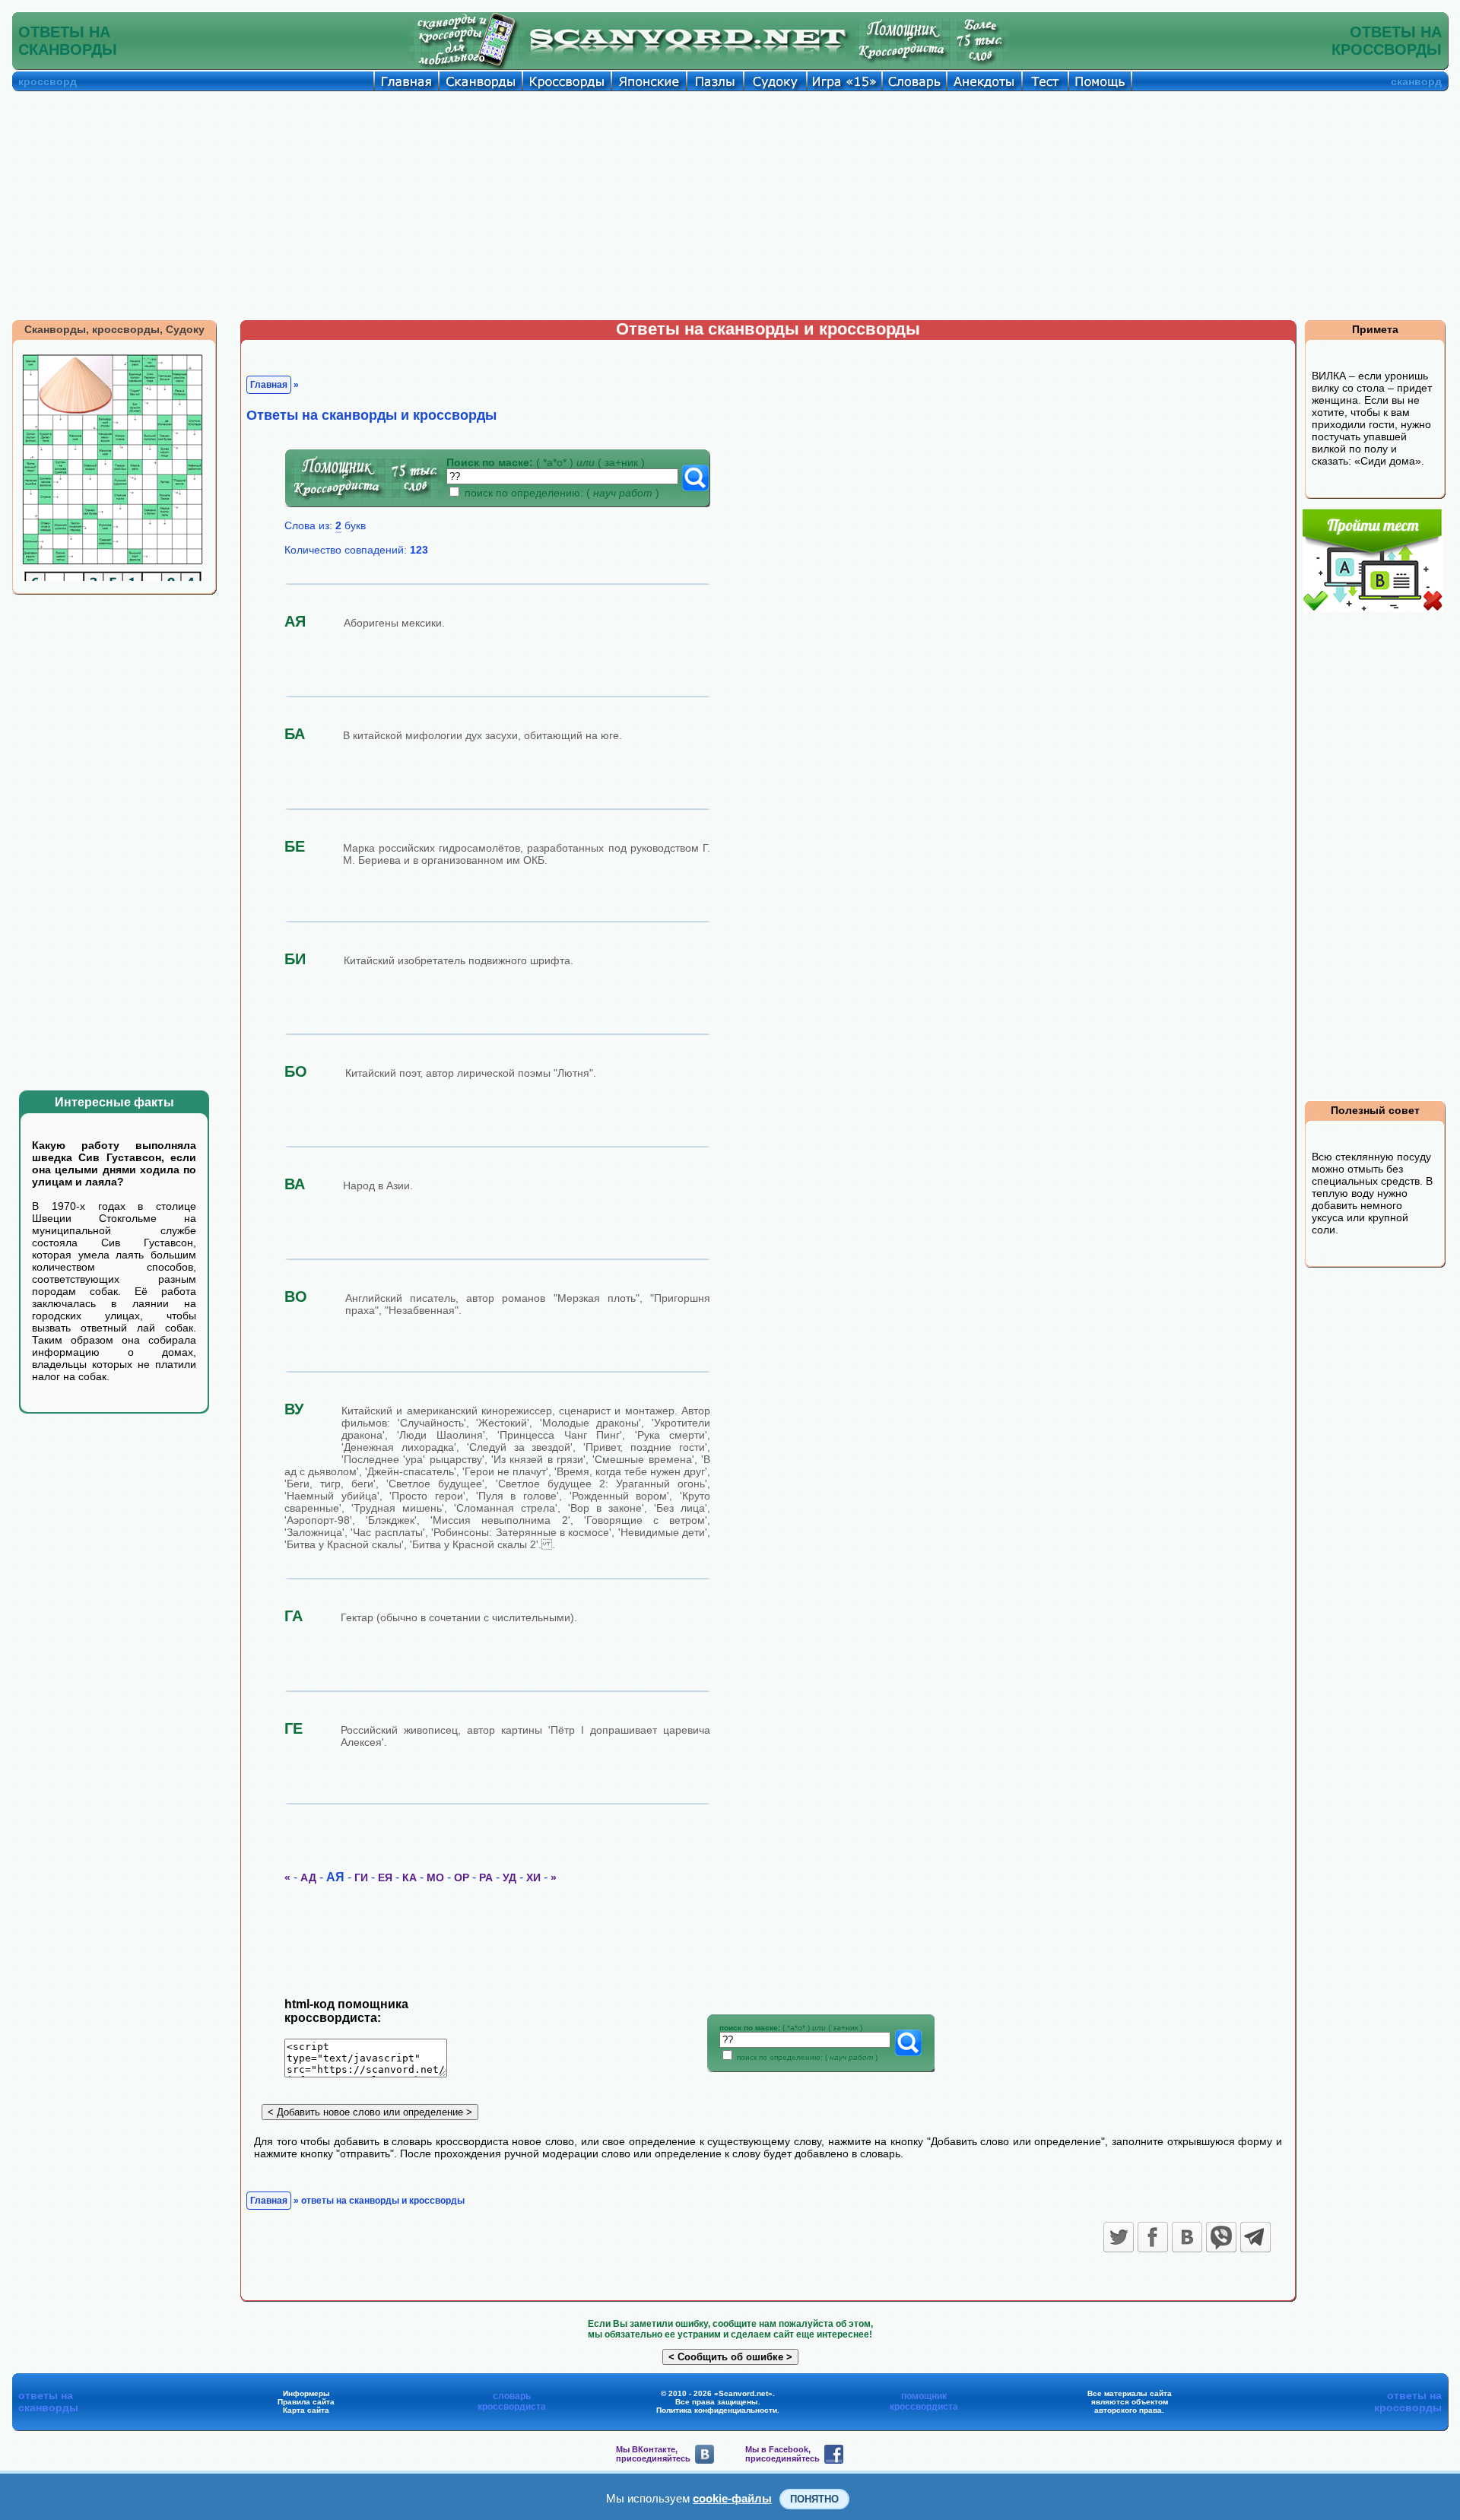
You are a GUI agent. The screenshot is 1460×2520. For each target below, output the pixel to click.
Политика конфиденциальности (717, 2410)
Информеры (306, 2393)
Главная (269, 385)
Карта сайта (306, 2410)
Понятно (814, 2499)
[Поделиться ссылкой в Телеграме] (1255, 2237)
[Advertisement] (730, 205)
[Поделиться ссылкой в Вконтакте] (1187, 2237)
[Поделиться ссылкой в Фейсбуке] (1153, 2237)
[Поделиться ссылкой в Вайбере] (1221, 2237)
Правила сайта (306, 2402)
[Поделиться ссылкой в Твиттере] (1119, 2237)
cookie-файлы (732, 2498)
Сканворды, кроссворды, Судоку (114, 329)
